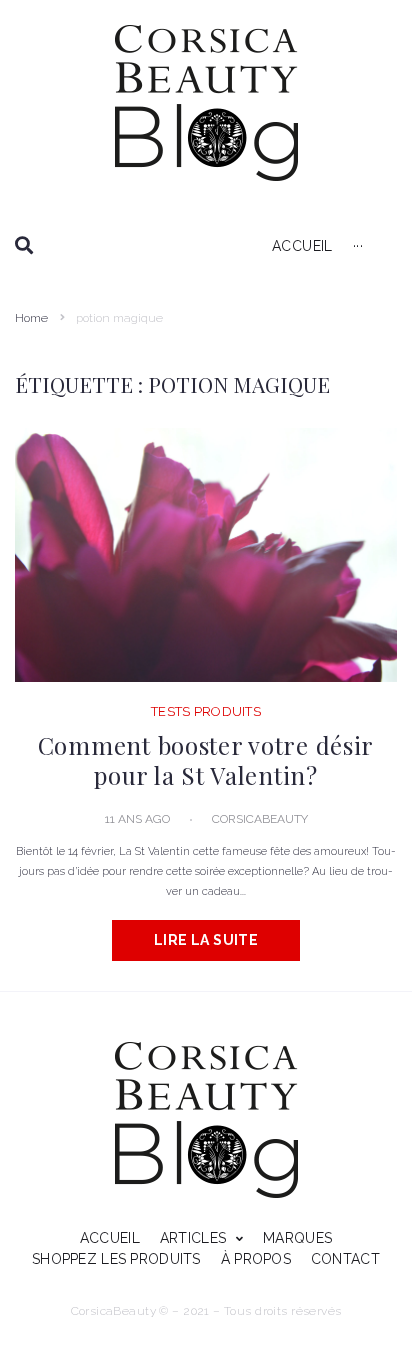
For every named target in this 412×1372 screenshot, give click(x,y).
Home (31, 318)
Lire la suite (206, 940)
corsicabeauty (260, 819)
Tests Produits (206, 711)
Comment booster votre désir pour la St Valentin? (206, 760)
